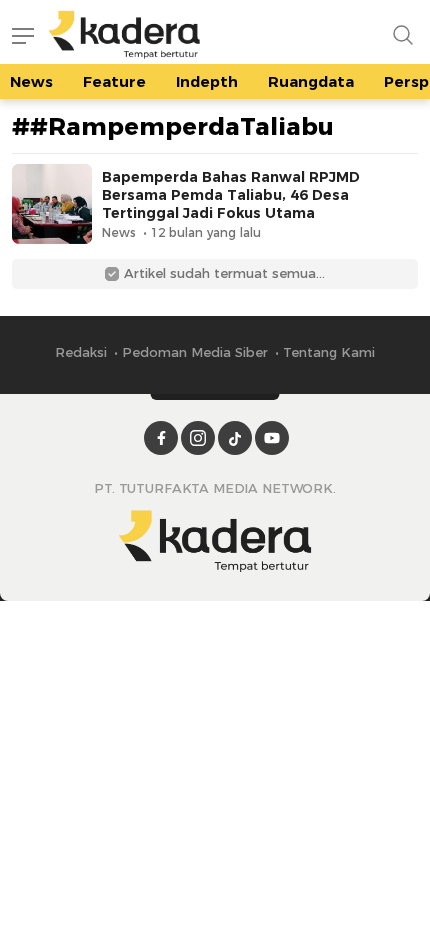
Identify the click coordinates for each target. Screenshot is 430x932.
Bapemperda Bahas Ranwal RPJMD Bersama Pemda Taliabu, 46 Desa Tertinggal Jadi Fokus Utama (231, 195)
